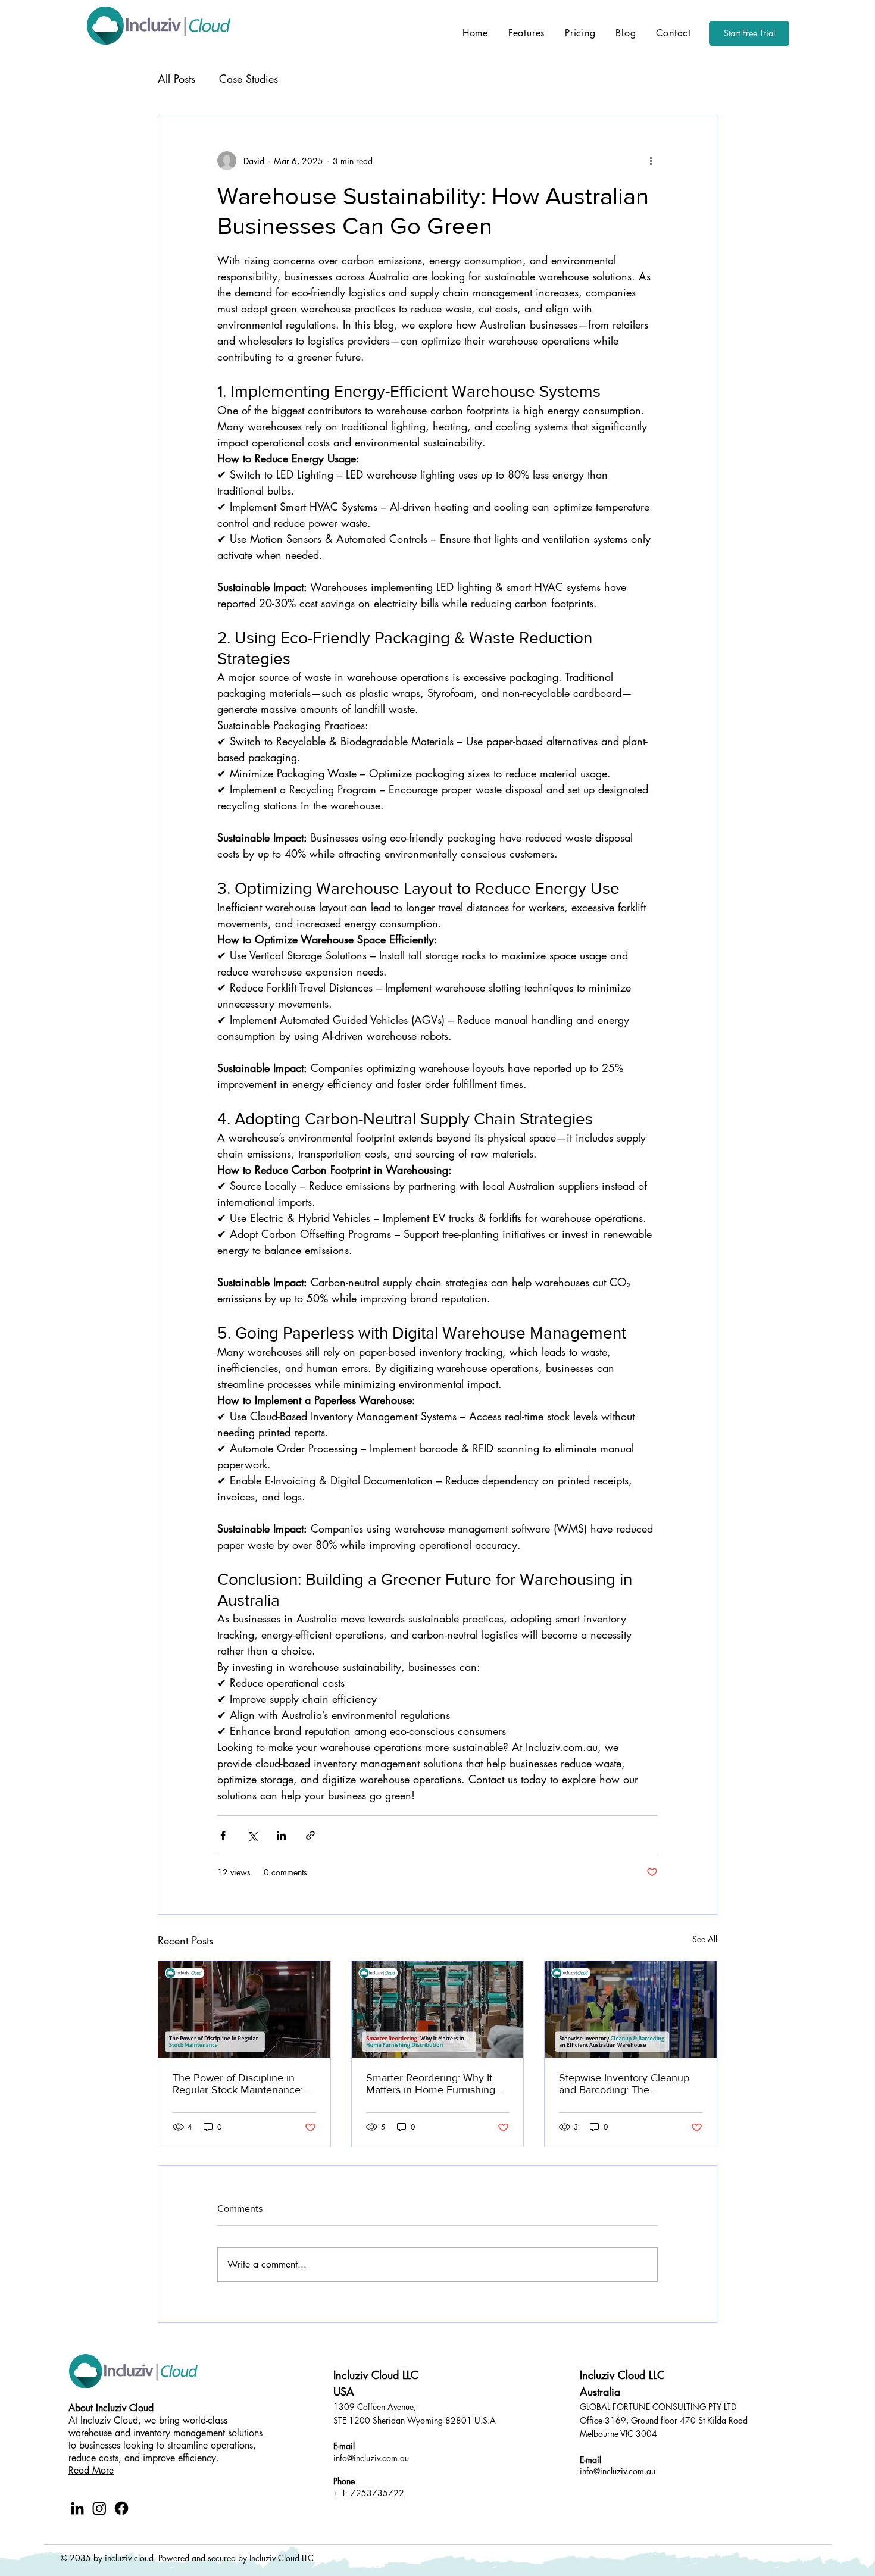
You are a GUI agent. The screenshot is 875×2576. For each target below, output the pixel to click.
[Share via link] (310, 1835)
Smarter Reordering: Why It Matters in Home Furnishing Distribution (431, 2084)
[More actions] (651, 161)
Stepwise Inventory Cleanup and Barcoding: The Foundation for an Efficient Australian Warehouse (624, 2084)
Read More (91, 2470)
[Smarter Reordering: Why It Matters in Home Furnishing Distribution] (438, 2009)
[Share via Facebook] (223, 1835)
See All (705, 1939)
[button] (526, 33)
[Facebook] (121, 2508)
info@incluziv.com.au (371, 2458)
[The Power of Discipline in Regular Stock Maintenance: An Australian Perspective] (244, 2009)
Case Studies (249, 79)
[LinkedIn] (77, 2508)
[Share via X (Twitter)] (252, 1835)
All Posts (176, 79)
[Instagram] (99, 2508)
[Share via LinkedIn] (281, 1835)
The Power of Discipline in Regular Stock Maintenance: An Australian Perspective (238, 2084)
